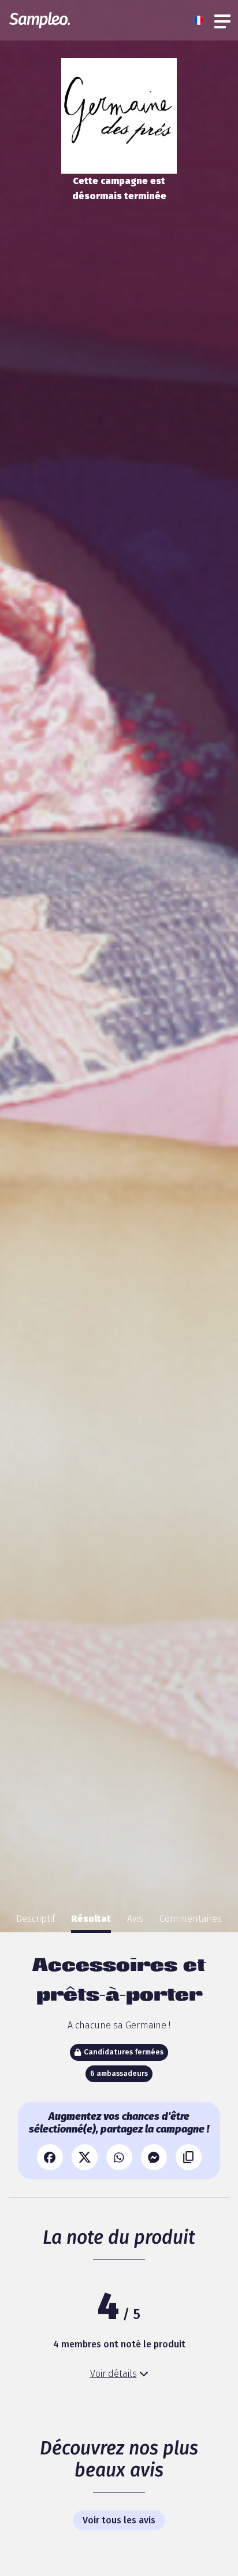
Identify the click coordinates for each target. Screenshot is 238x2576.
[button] (202, 20)
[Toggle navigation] (223, 20)
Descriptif (36, 1919)
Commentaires (191, 1919)
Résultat (91, 1919)
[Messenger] (154, 2157)
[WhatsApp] (119, 2157)
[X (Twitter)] (85, 2157)
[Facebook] (50, 2157)
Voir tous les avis (119, 2520)
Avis (135, 1919)
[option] (36, 1919)
